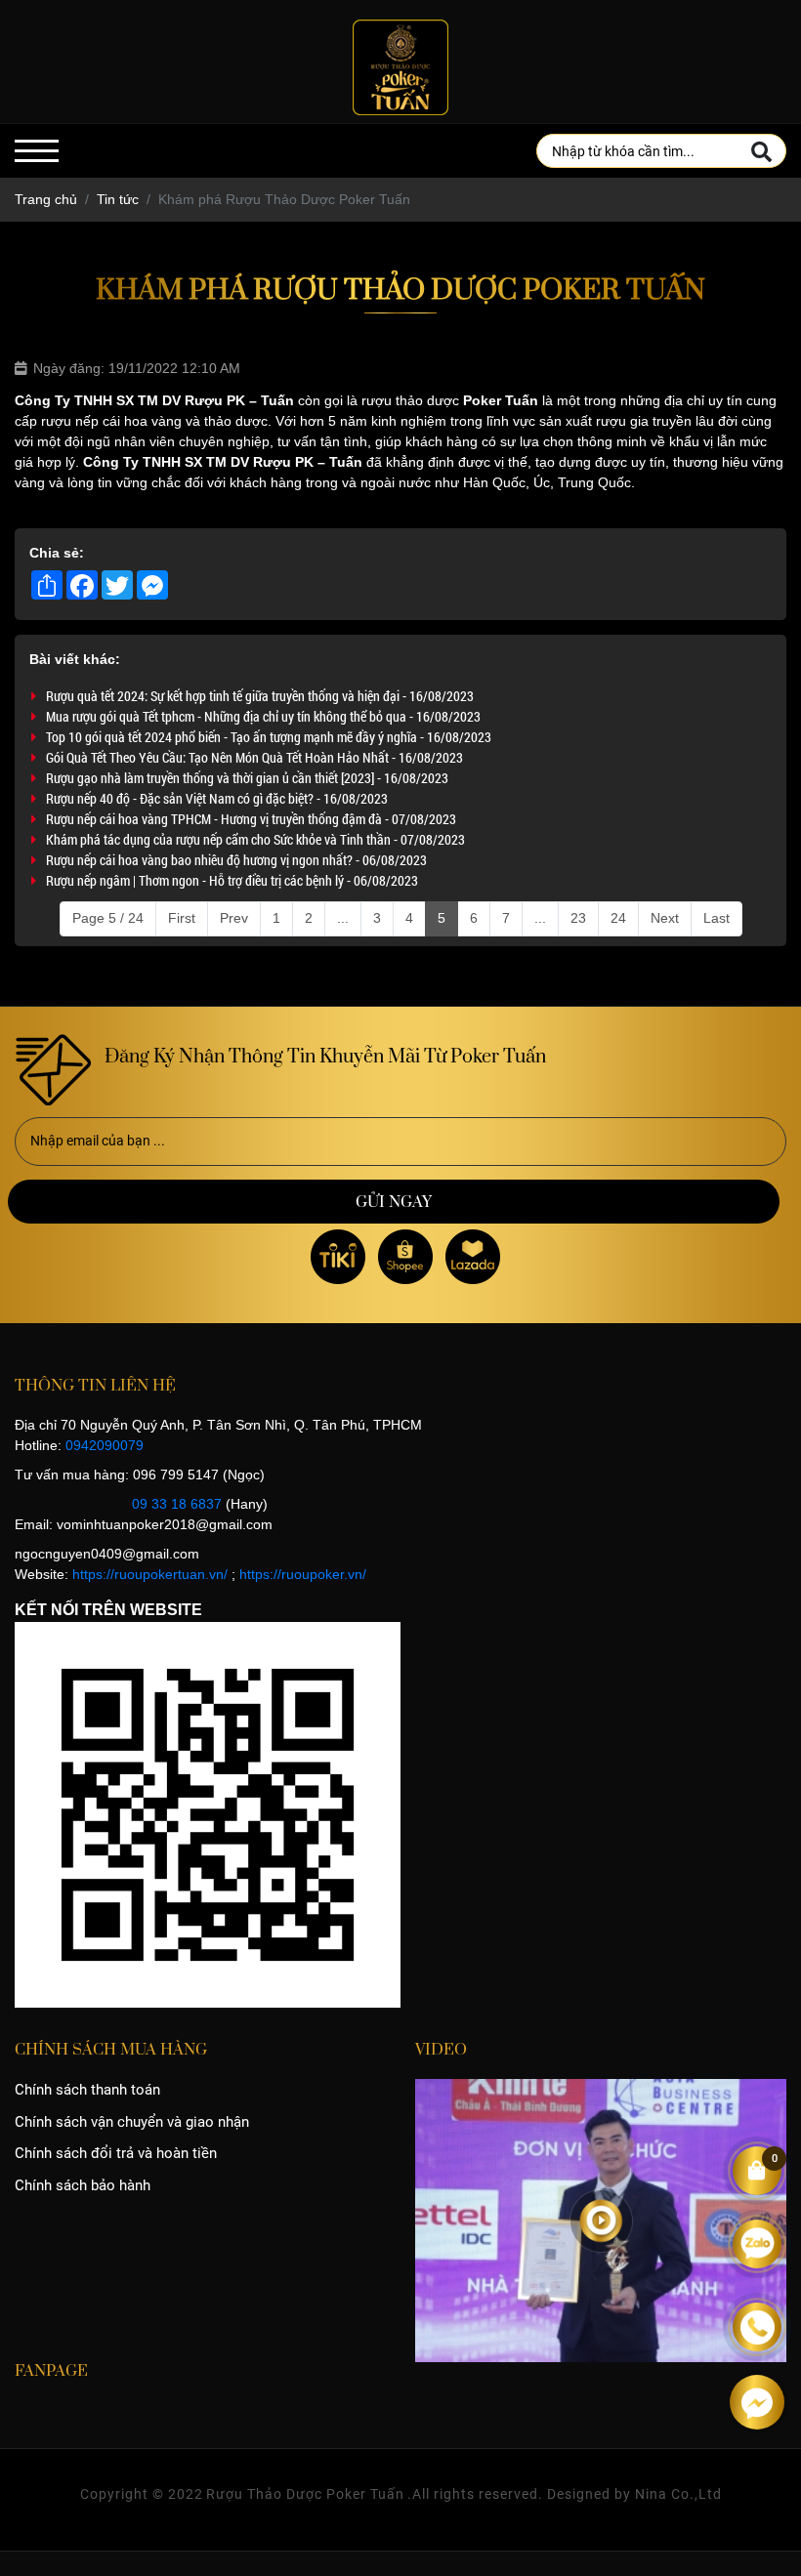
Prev (234, 918)
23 (578, 918)
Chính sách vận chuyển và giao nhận (132, 2122)
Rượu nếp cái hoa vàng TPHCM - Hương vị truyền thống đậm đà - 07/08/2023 (251, 819)
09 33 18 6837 (177, 1504)
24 (618, 918)
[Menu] (37, 151)
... (343, 918)
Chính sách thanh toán (87, 2090)
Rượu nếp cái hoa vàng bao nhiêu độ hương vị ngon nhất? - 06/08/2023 (236, 860)
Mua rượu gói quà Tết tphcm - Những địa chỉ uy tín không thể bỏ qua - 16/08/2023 (263, 716)
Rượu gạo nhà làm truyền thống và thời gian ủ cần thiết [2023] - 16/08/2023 (247, 778)
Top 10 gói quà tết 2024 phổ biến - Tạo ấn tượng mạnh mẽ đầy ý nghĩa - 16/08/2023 (269, 737)
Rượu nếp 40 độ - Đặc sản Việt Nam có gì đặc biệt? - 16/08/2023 (217, 798)
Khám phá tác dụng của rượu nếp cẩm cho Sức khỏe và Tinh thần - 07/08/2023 (255, 839)
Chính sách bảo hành (83, 2185)
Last (717, 918)
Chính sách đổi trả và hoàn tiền (116, 2153)
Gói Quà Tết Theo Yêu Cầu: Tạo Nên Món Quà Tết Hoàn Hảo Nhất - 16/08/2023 (254, 757)
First (182, 918)
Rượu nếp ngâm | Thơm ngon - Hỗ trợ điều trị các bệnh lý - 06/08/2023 (232, 880)
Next (665, 918)
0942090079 (105, 1445)
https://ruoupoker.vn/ (303, 1574)
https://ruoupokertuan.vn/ (150, 1574)
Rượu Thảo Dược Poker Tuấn (305, 2494)
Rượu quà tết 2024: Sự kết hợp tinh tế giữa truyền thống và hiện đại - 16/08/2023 (260, 696)
